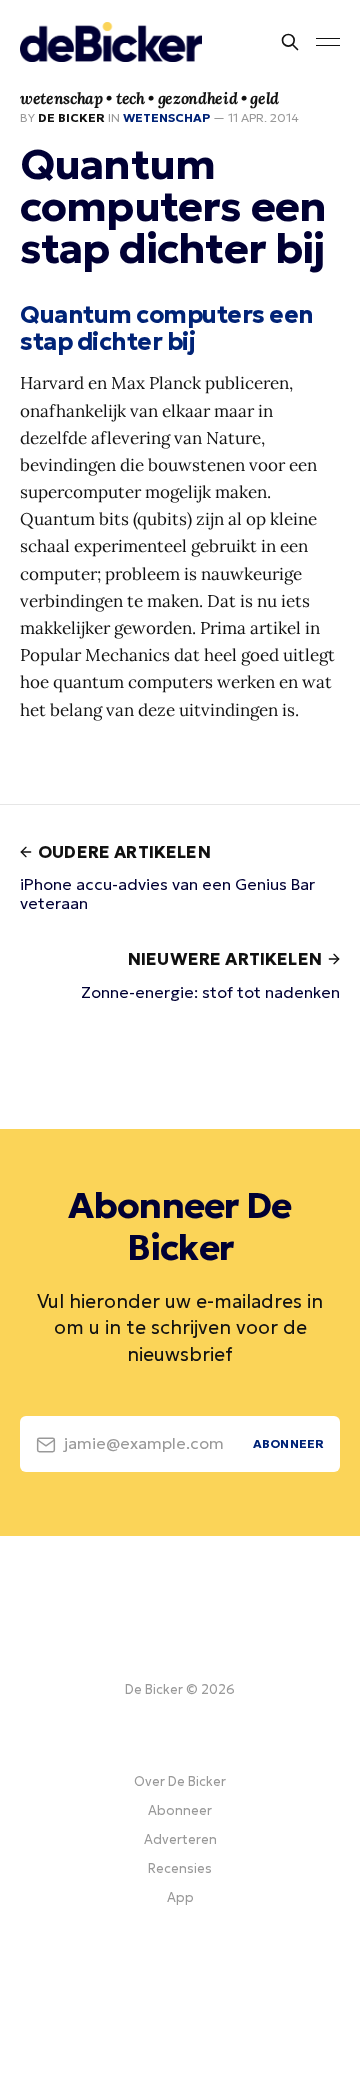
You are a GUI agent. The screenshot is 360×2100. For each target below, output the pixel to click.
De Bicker (71, 117)
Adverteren (180, 1839)
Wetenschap (166, 117)
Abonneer (180, 1810)
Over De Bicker (180, 1781)
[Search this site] (290, 42)
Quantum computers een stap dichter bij (167, 328)
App (180, 1897)
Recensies (180, 1868)
